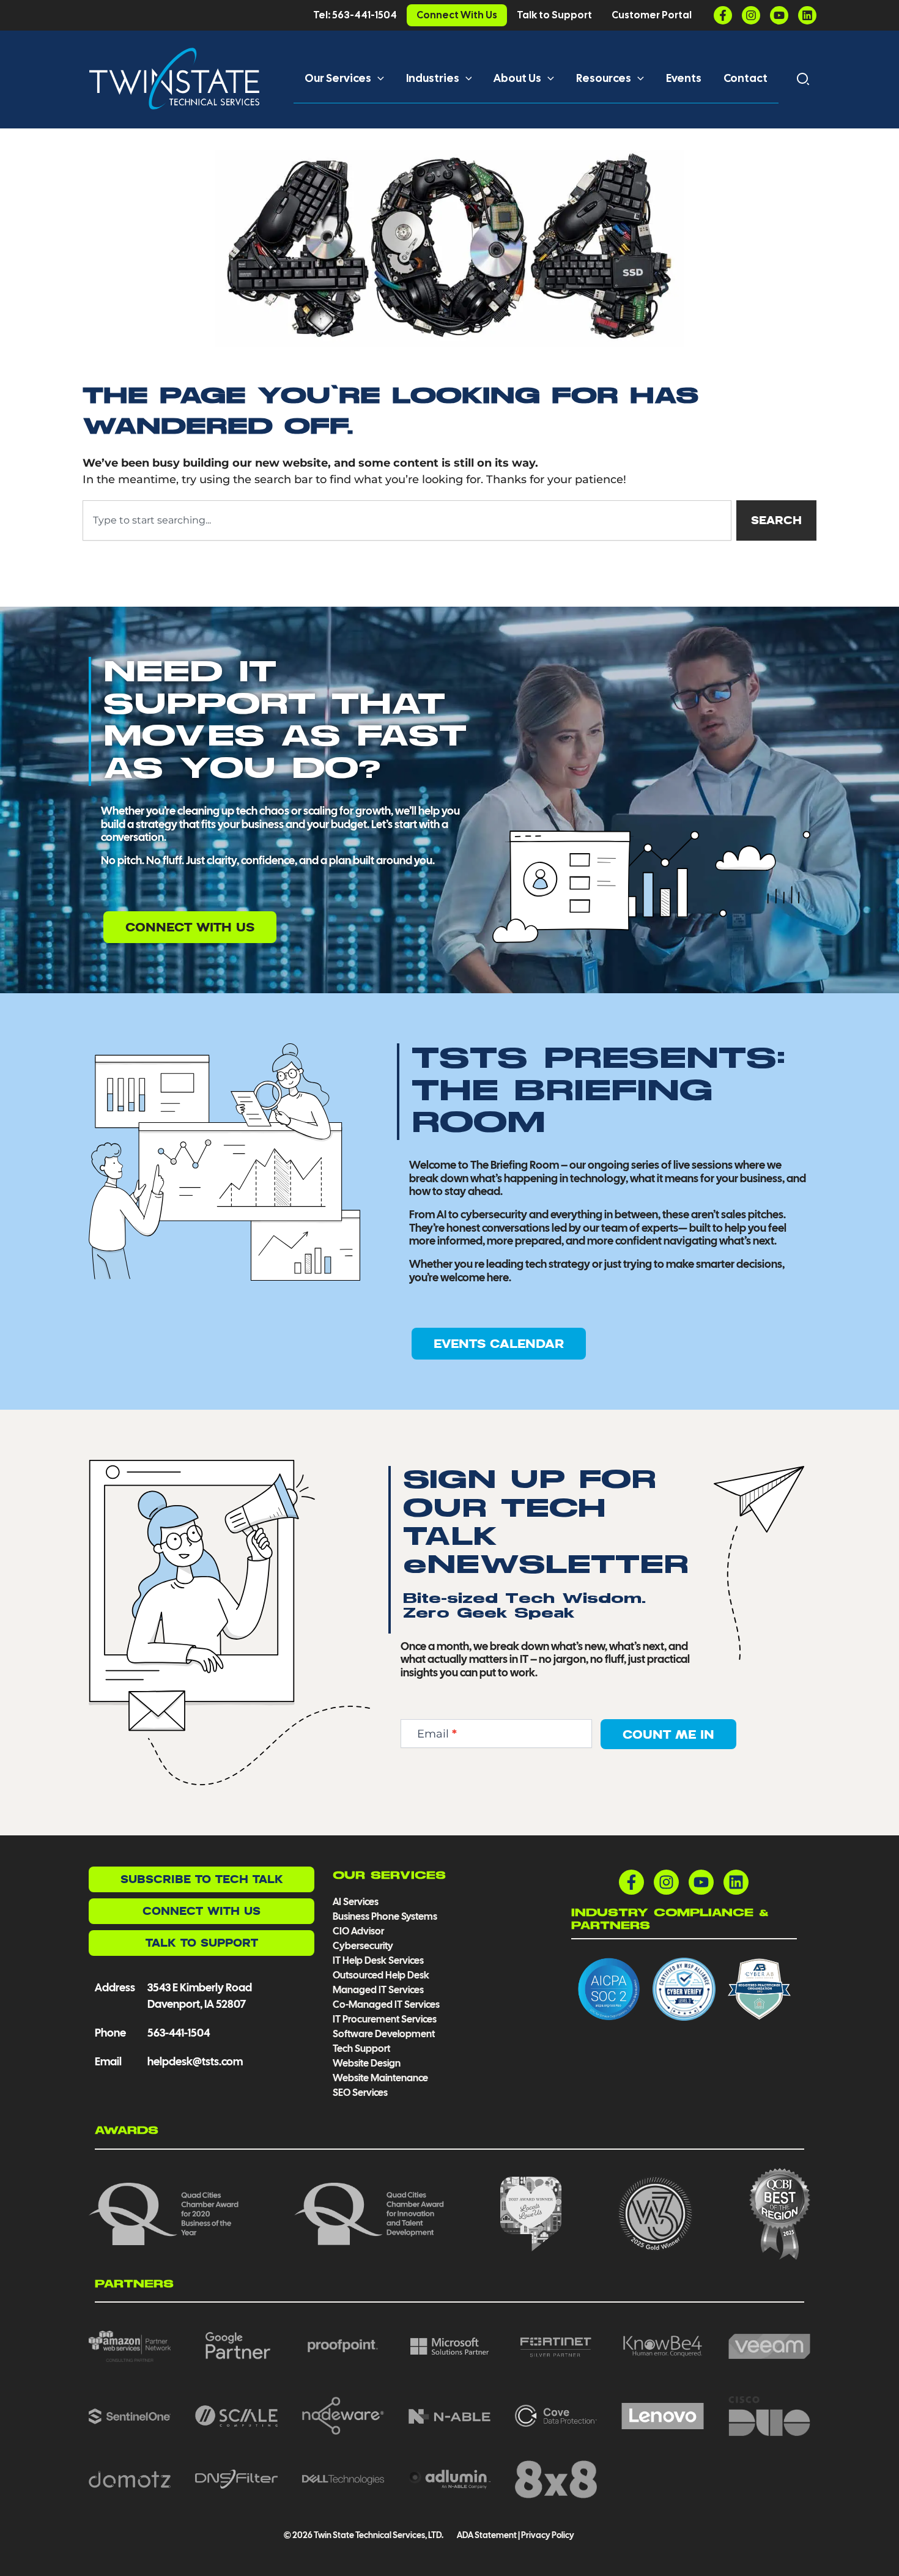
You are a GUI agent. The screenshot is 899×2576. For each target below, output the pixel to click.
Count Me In (668, 1734)
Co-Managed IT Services (386, 2004)
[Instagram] (751, 15)
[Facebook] (723, 15)
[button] (378, 78)
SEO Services (360, 2093)
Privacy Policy (548, 2535)
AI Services (356, 1902)
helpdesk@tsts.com (195, 2061)
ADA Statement (486, 2535)
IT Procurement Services (386, 2019)
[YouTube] (779, 15)
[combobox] (407, 520)
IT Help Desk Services (378, 1960)
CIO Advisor (358, 1931)
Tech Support (361, 2049)
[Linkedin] (807, 15)
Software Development (384, 2034)
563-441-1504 (179, 2033)
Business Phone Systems (385, 1916)
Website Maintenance (380, 2078)
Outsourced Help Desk (381, 1975)
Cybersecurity (363, 1946)
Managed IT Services (378, 1990)
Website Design (367, 2063)
